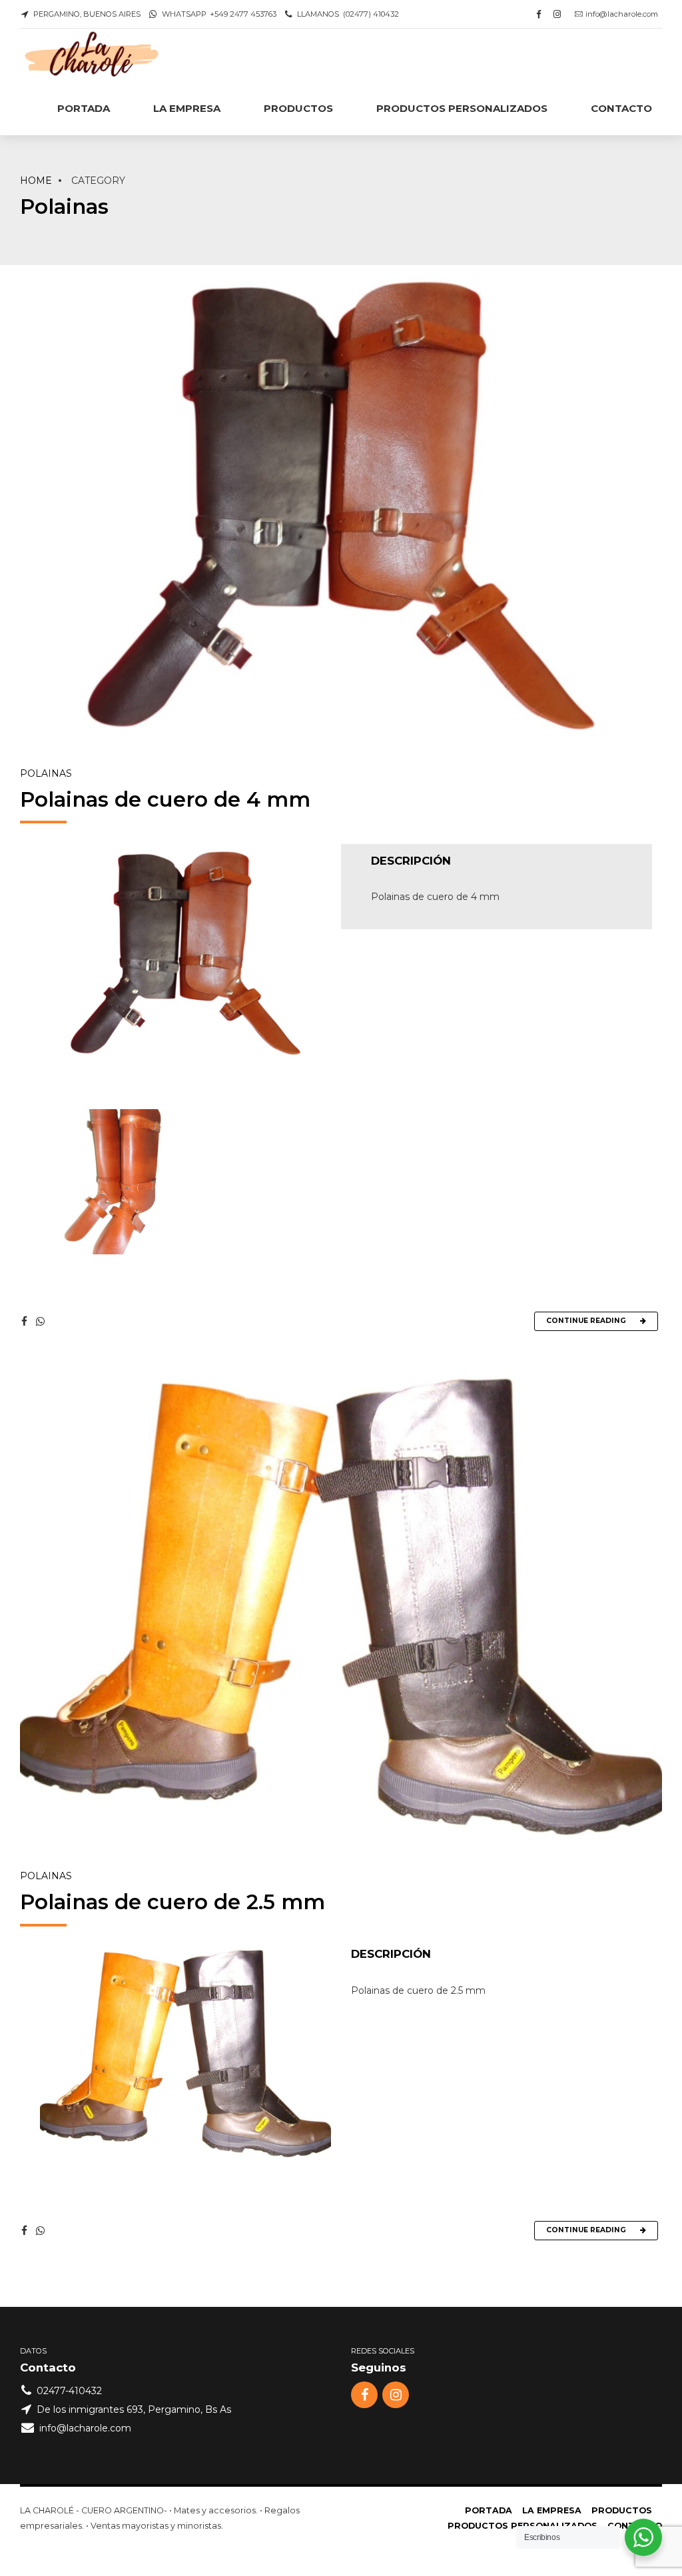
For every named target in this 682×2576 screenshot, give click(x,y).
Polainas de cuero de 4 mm (165, 799)
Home (36, 181)
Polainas (46, 773)
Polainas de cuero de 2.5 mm (172, 1902)
